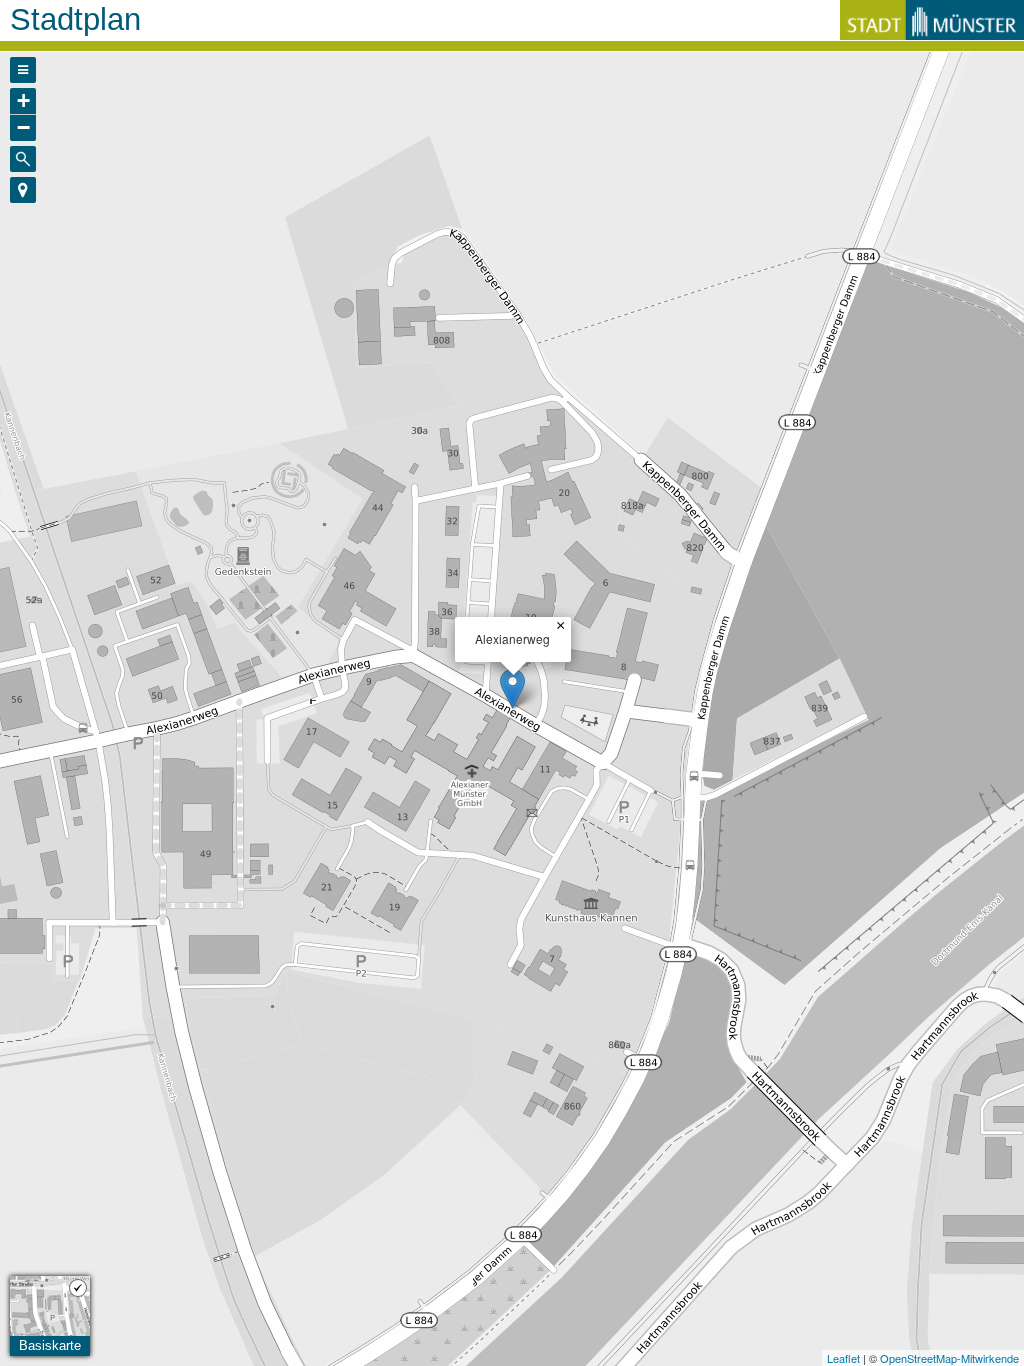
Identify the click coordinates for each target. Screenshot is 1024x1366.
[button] (23, 190)
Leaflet (843, 1358)
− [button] (23, 127)
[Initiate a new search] (23, 159)
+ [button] (23, 100)
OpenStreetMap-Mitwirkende (949, 1358)
